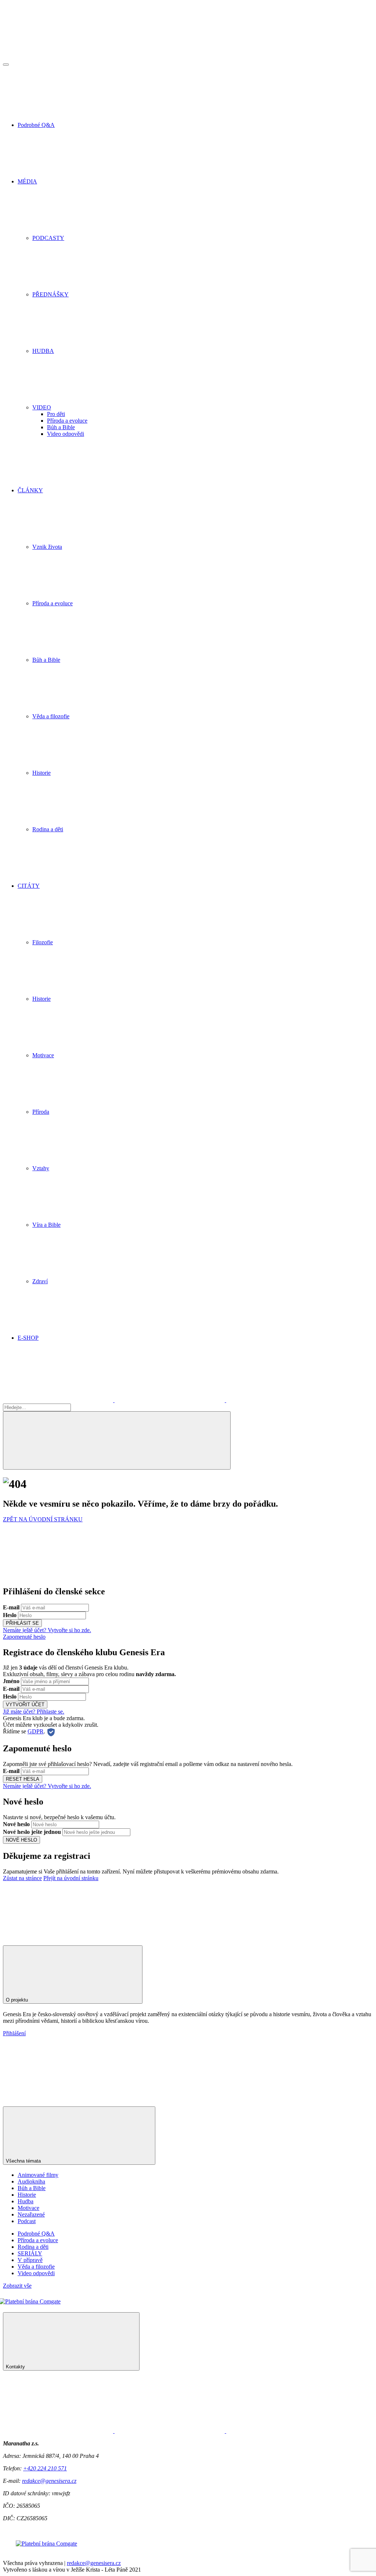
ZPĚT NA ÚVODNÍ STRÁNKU (43, 1519)
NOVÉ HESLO (21, 1840)
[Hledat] (117, 1440)
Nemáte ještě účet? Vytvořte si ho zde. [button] (47, 1630)
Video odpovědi (66, 434)
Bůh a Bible (61, 427)
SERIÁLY (30, 2253)
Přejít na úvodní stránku (71, 1878)
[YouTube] (281, 1400)
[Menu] (6, 65)
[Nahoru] (58, 1935)
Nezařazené (31, 2214)
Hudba (26, 2201)
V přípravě (30, 2260)
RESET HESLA (23, 1779)
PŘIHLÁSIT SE (22, 1623)
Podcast (27, 2221)
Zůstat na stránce (22, 1878)
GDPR (36, 1731)
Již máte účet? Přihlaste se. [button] (34, 1712)
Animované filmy (38, 2175)
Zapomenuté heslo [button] (24, 1637)
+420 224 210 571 (45, 2468)
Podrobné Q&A (36, 2234)
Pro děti (56, 414)
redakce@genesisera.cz (49, 2481)
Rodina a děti (33, 2247)
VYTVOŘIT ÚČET (25, 1705)
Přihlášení (14, 2033)
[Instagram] (170, 1400)
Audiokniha (31, 2181)
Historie (27, 2195)
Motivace (28, 2208)
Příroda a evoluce (67, 421)
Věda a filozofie (36, 2267)
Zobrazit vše (17, 2286)
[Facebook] (59, 1400)
